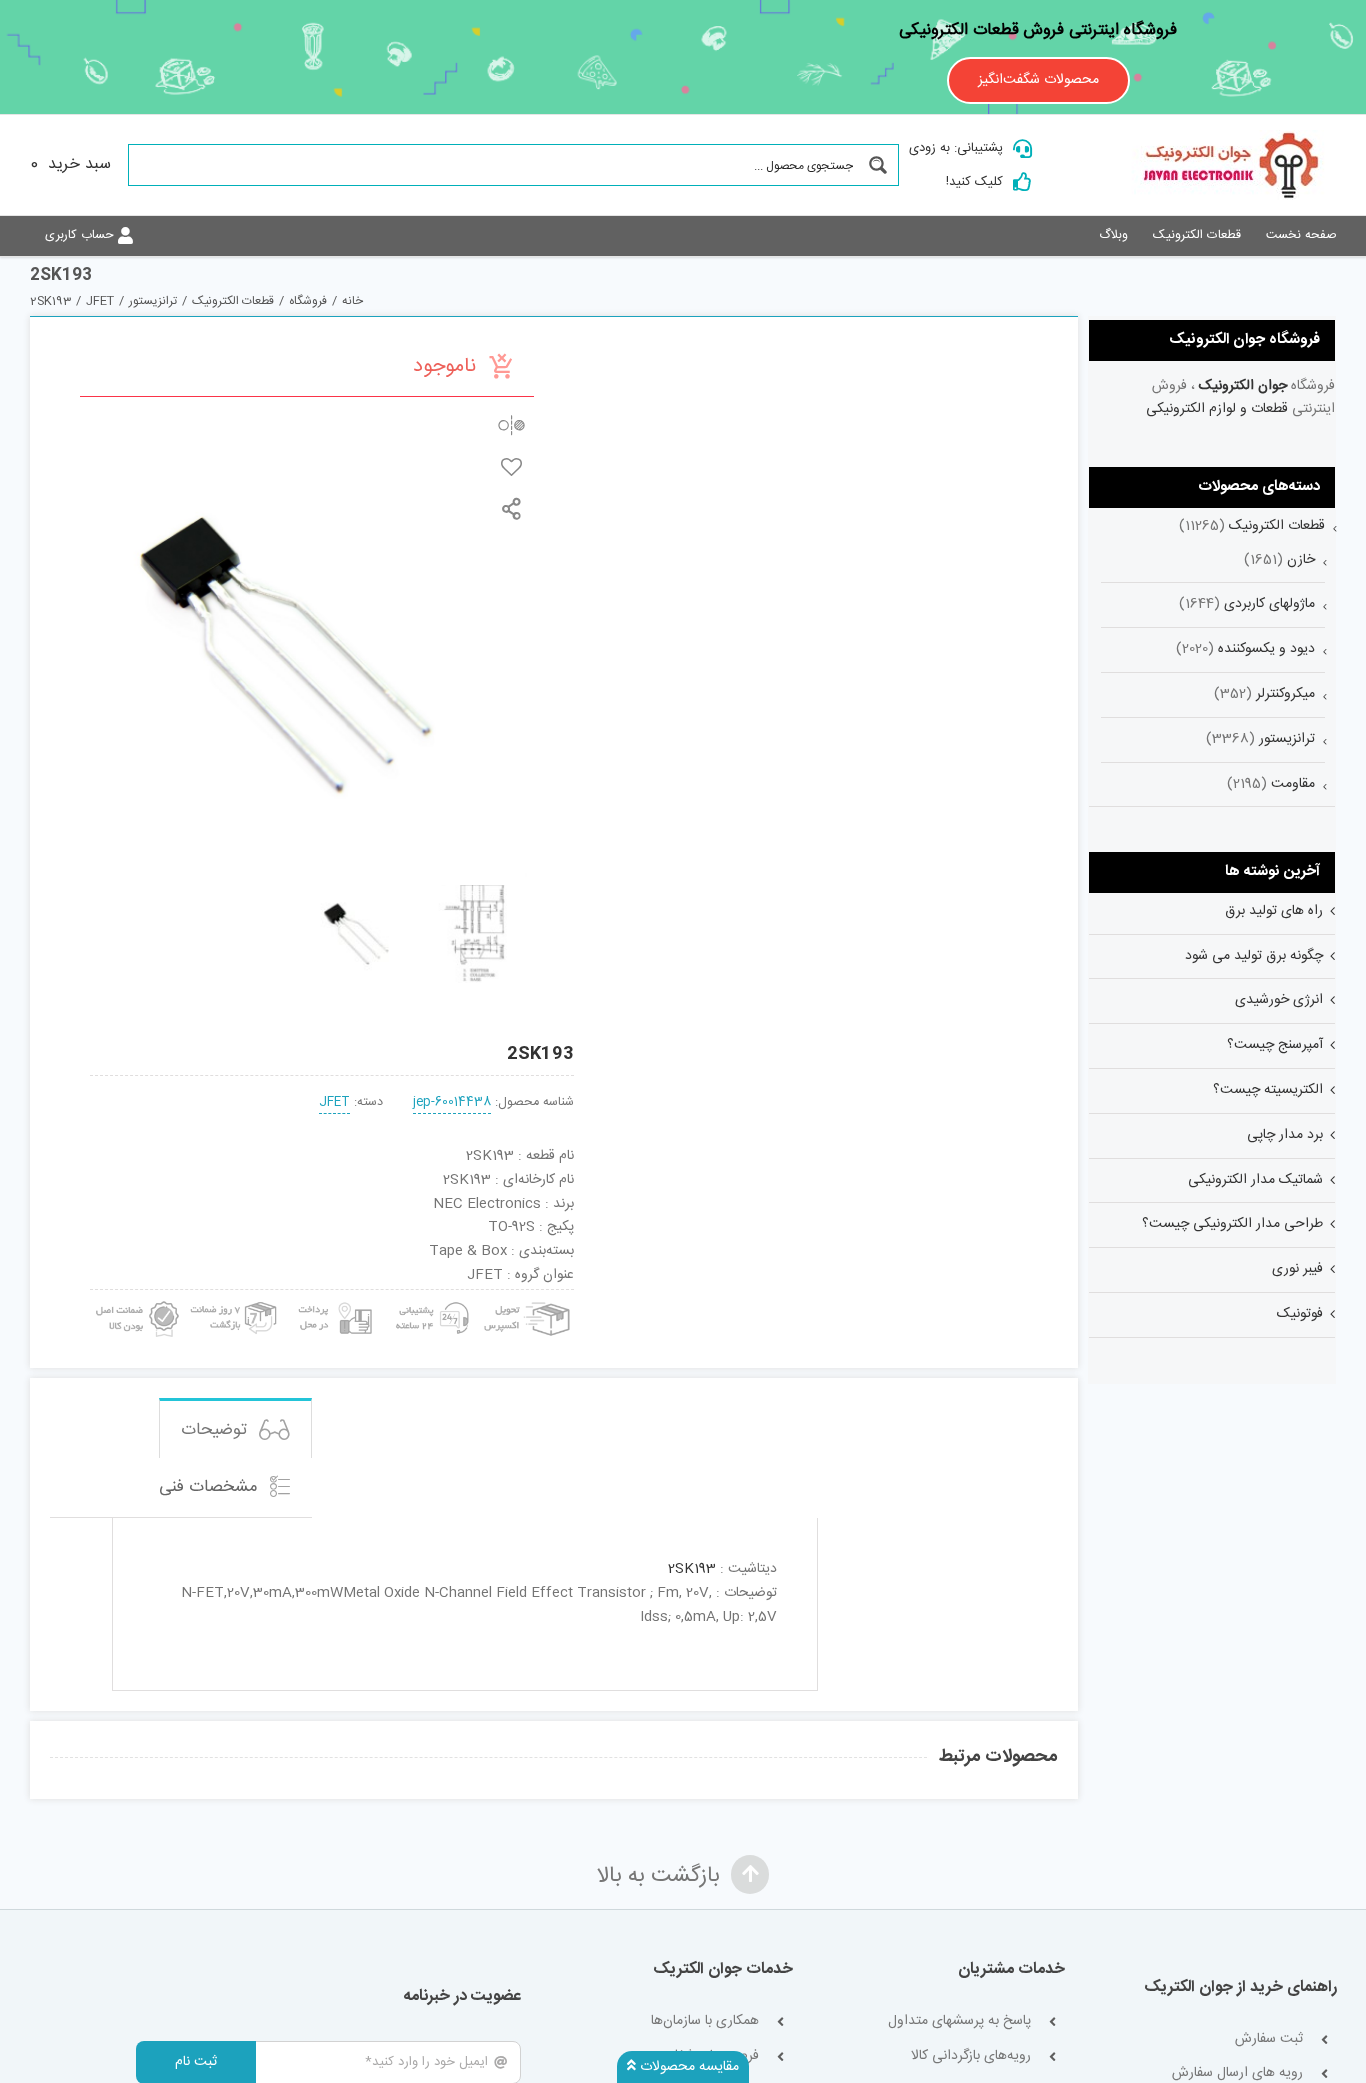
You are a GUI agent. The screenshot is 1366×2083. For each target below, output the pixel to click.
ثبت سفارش (1269, 2039)
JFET (334, 1102)
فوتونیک (1300, 1314)
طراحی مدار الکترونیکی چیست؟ (1232, 1224)
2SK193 (692, 1569)
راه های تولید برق (1274, 911)
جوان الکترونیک (1243, 386)
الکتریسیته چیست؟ (1268, 1090)
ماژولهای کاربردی (1269, 604)
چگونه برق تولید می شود (1254, 956)
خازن (1301, 560)
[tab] (235, 1428)
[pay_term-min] (332, 1297)
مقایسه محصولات (687, 2067)
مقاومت (1293, 784)
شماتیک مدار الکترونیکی (1255, 1180)
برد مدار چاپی (1285, 1135)
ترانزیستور (1287, 739)
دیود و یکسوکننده (1266, 649)
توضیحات (216, 1430)
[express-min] (528, 1297)
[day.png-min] (234, 1297)
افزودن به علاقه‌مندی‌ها (511, 466)
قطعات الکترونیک (1277, 526)
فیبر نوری (1297, 1269)
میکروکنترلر (1285, 694)
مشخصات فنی (211, 1488)
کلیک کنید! (974, 182)
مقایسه (511, 424)
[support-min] (429, 1297)
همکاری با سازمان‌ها (705, 2021)
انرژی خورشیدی (1279, 1000)
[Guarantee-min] (135, 1297)
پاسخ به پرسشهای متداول (959, 2021)
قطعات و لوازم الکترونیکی (1217, 409)
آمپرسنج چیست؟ (1275, 1045)
